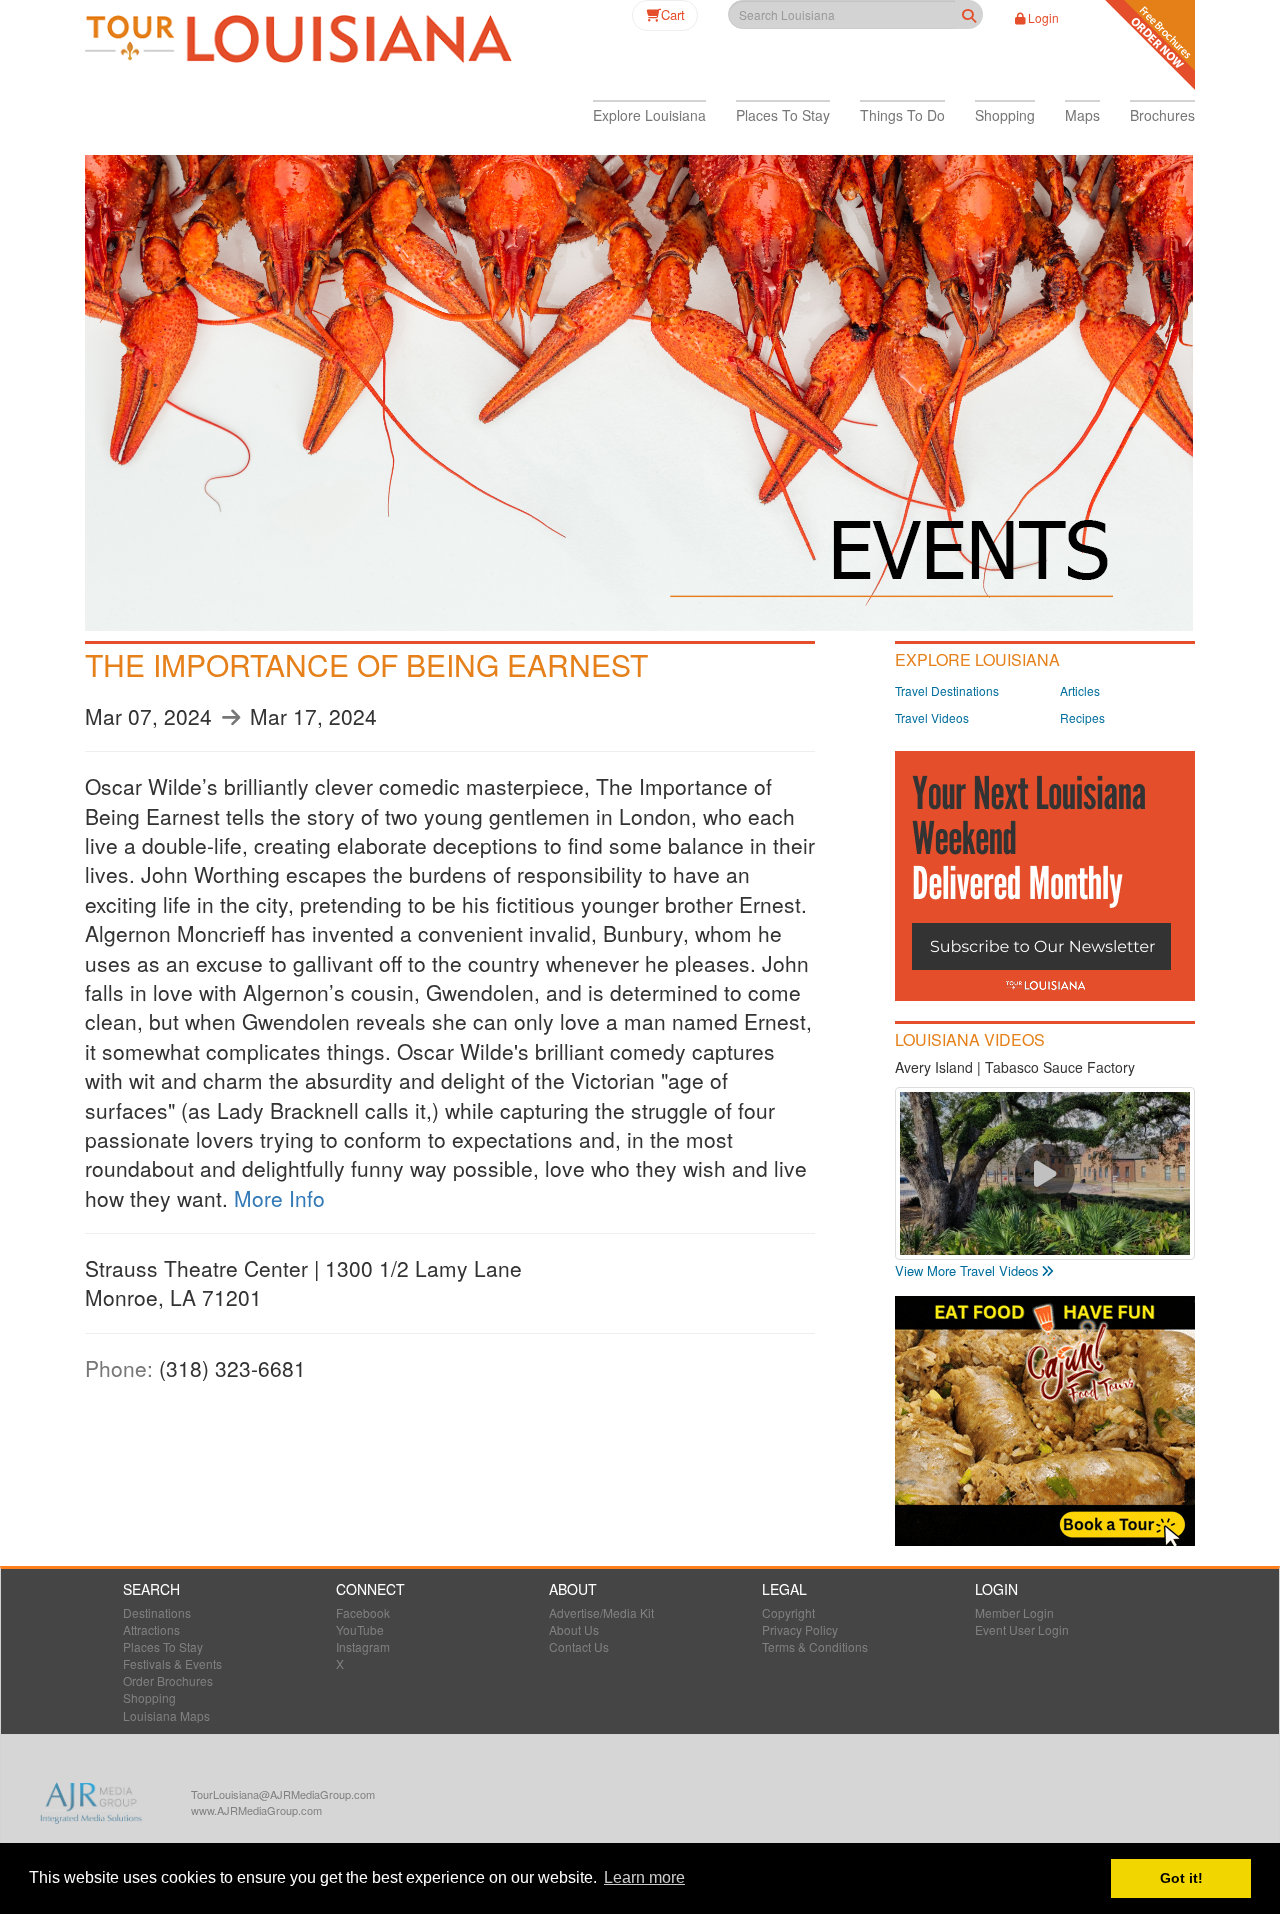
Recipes (1082, 717)
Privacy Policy (800, 1629)
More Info (279, 1198)
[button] (649, 115)
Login (1043, 17)
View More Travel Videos (967, 1270)
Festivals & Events (172, 1663)
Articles (1080, 690)
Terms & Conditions (815, 1646)
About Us (574, 1629)
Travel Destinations (947, 690)
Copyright (788, 1612)
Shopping (149, 1697)
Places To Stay (163, 1646)
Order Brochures (168, 1680)
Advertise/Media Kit (601, 1612)
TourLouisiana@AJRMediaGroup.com (283, 1794)
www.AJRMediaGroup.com (256, 1810)
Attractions (151, 1629)
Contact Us (579, 1646)
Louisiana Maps (166, 1715)
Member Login (1014, 1612)
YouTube (360, 1629)
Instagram (363, 1646)
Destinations (157, 1612)
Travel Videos (932, 717)
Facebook (363, 1612)
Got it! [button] (1181, 1878)
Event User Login (1022, 1629)
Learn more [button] (644, 1877)
